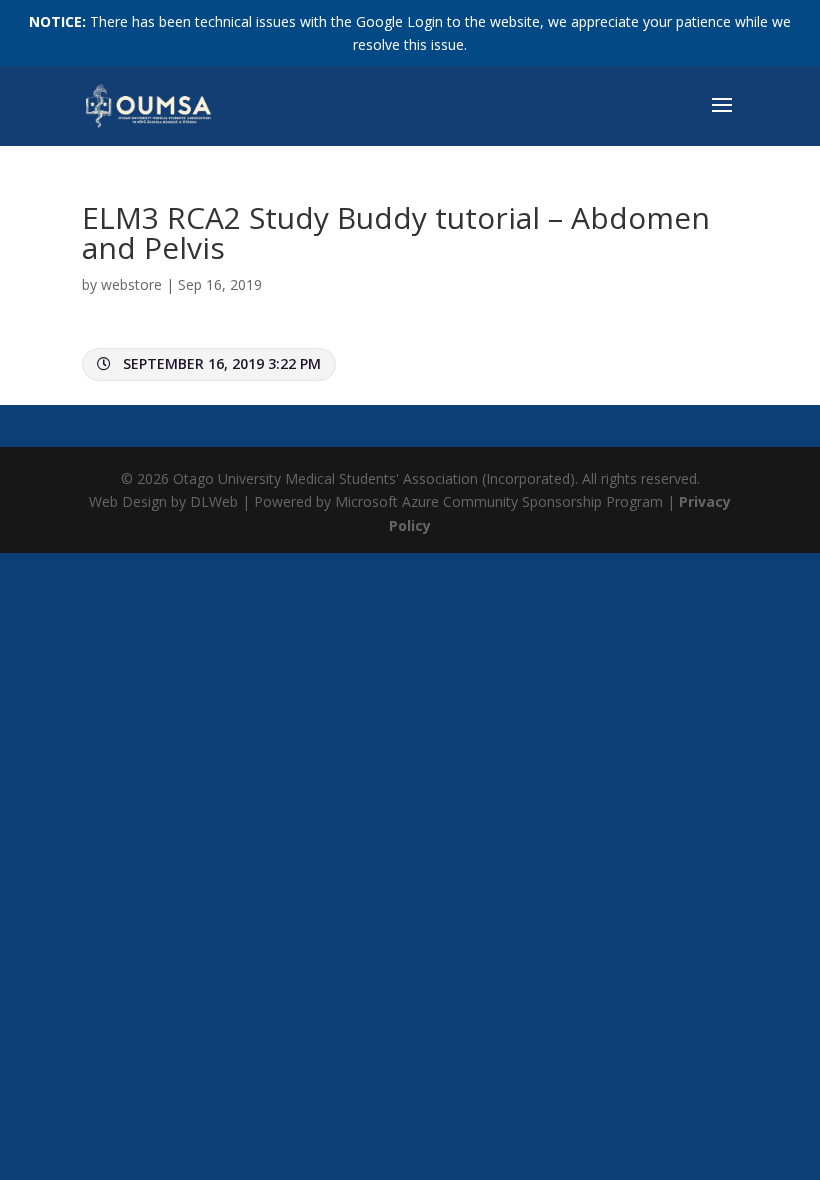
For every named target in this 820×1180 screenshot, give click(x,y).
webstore (131, 284)
